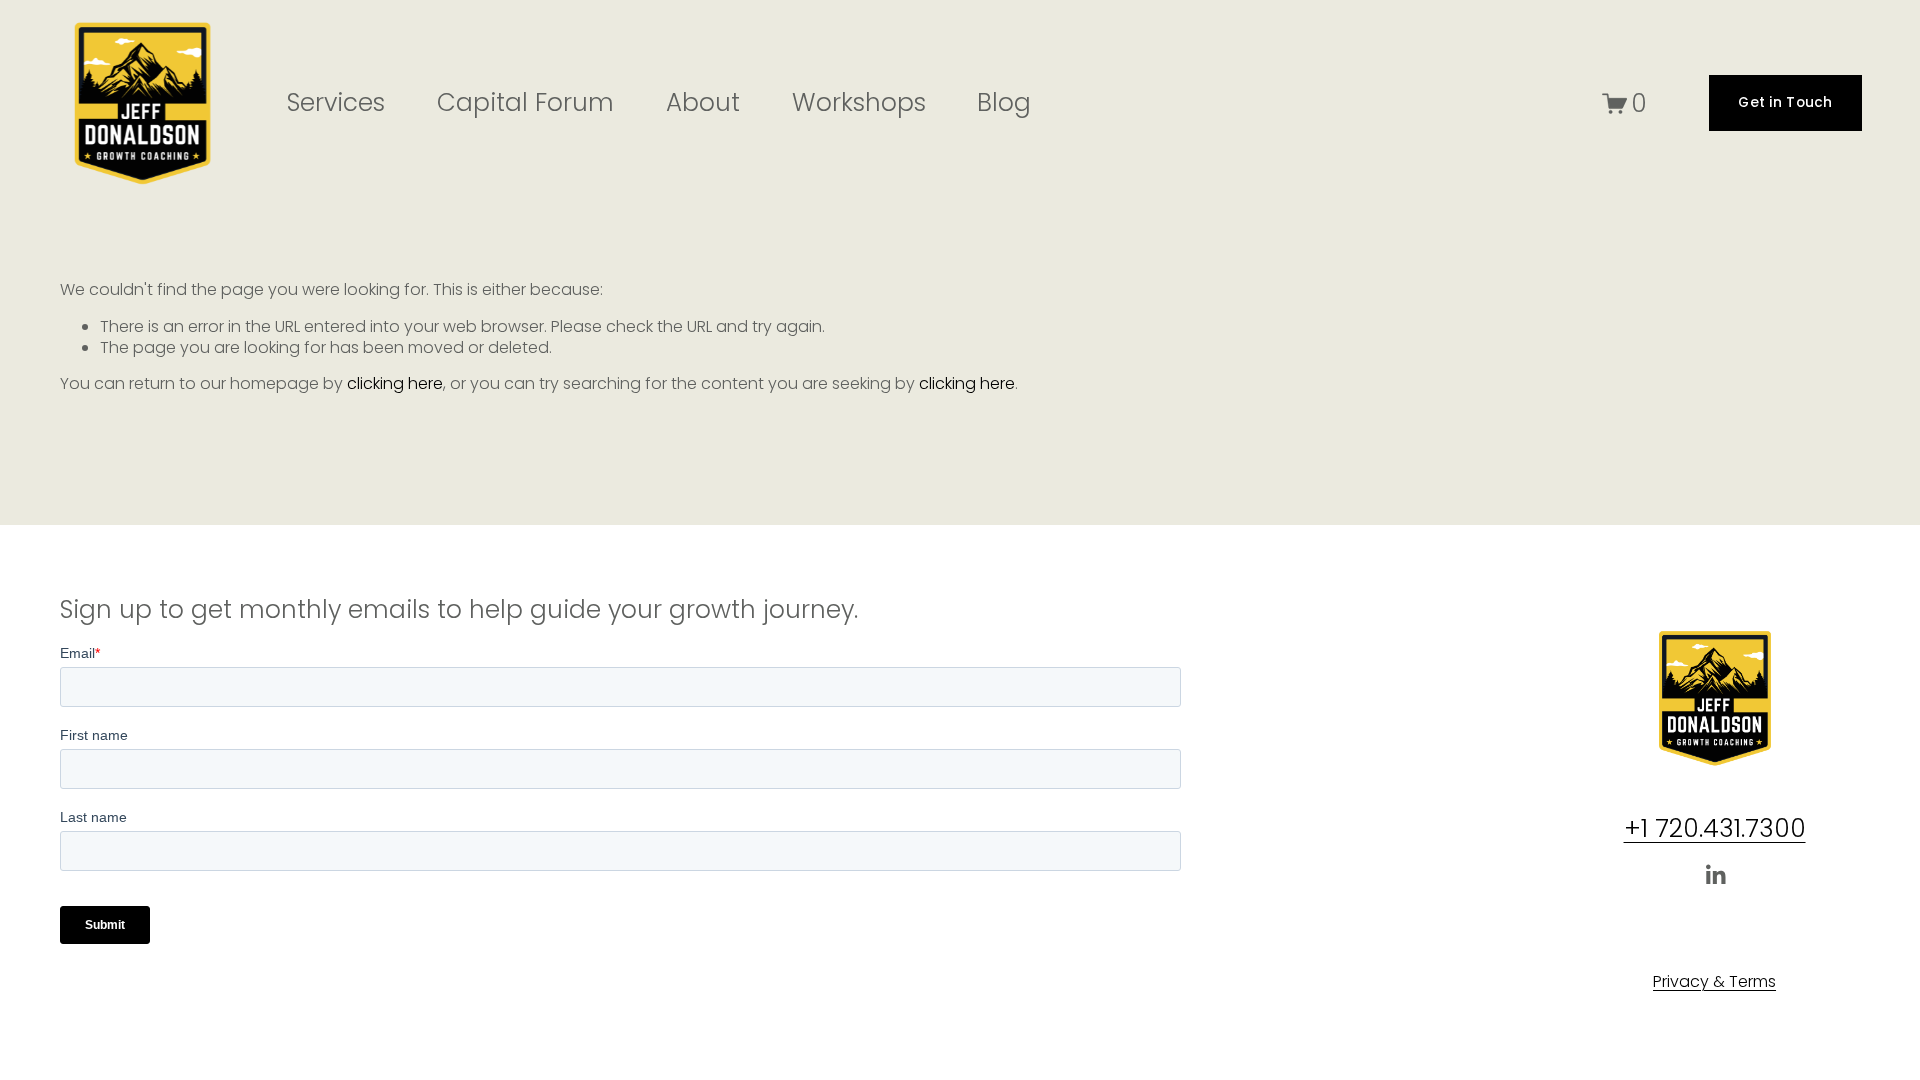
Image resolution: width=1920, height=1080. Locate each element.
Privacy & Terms (1714, 982)
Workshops (859, 102)
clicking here (395, 383)
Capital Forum (525, 102)
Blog (1004, 102)
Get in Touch (1785, 102)
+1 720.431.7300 (1715, 829)
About (703, 102)
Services (336, 102)
